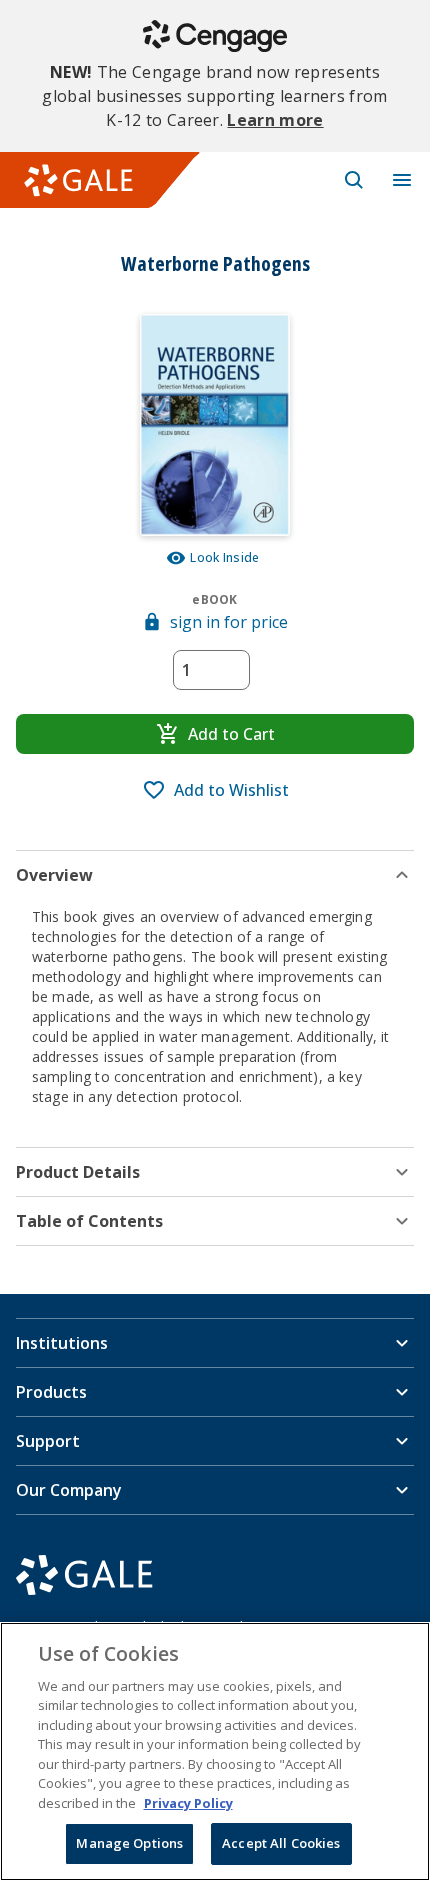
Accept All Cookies (281, 1843)
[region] (215, 1751)
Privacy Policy (188, 1803)
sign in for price (229, 622)
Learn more (275, 120)
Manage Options (129, 1843)
